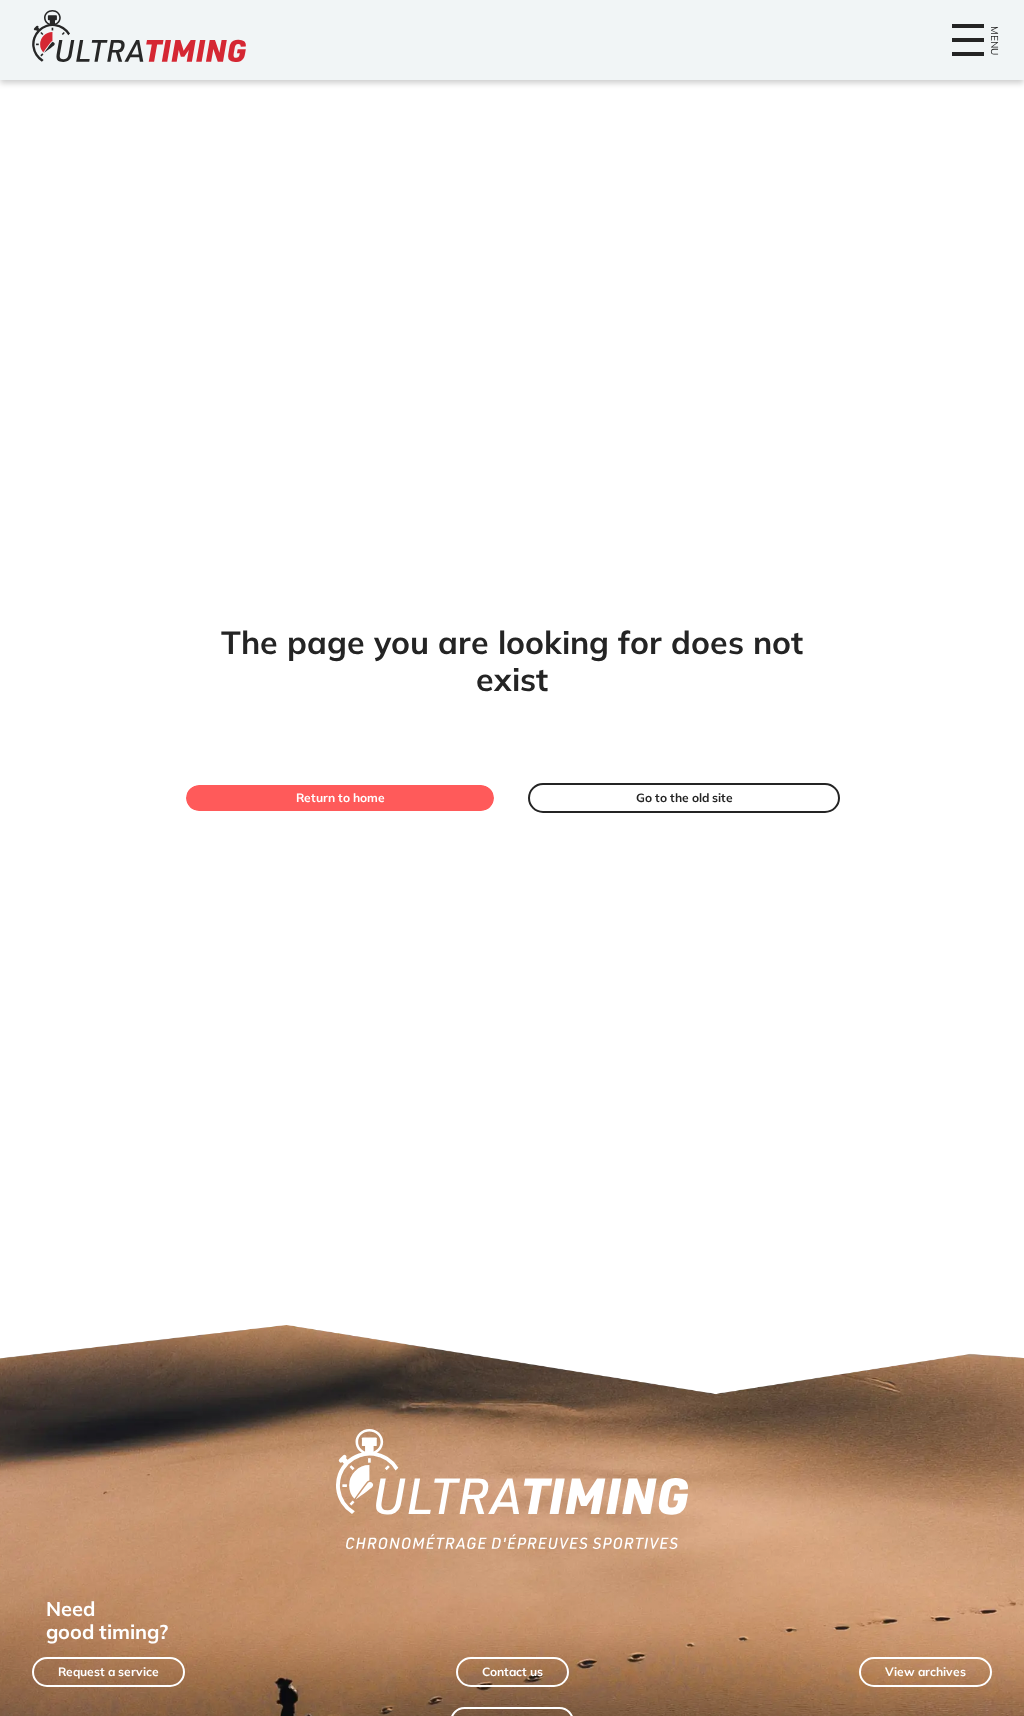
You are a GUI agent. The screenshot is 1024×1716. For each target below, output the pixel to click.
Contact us (512, 1671)
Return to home (340, 797)
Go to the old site (684, 797)
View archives (925, 1671)
